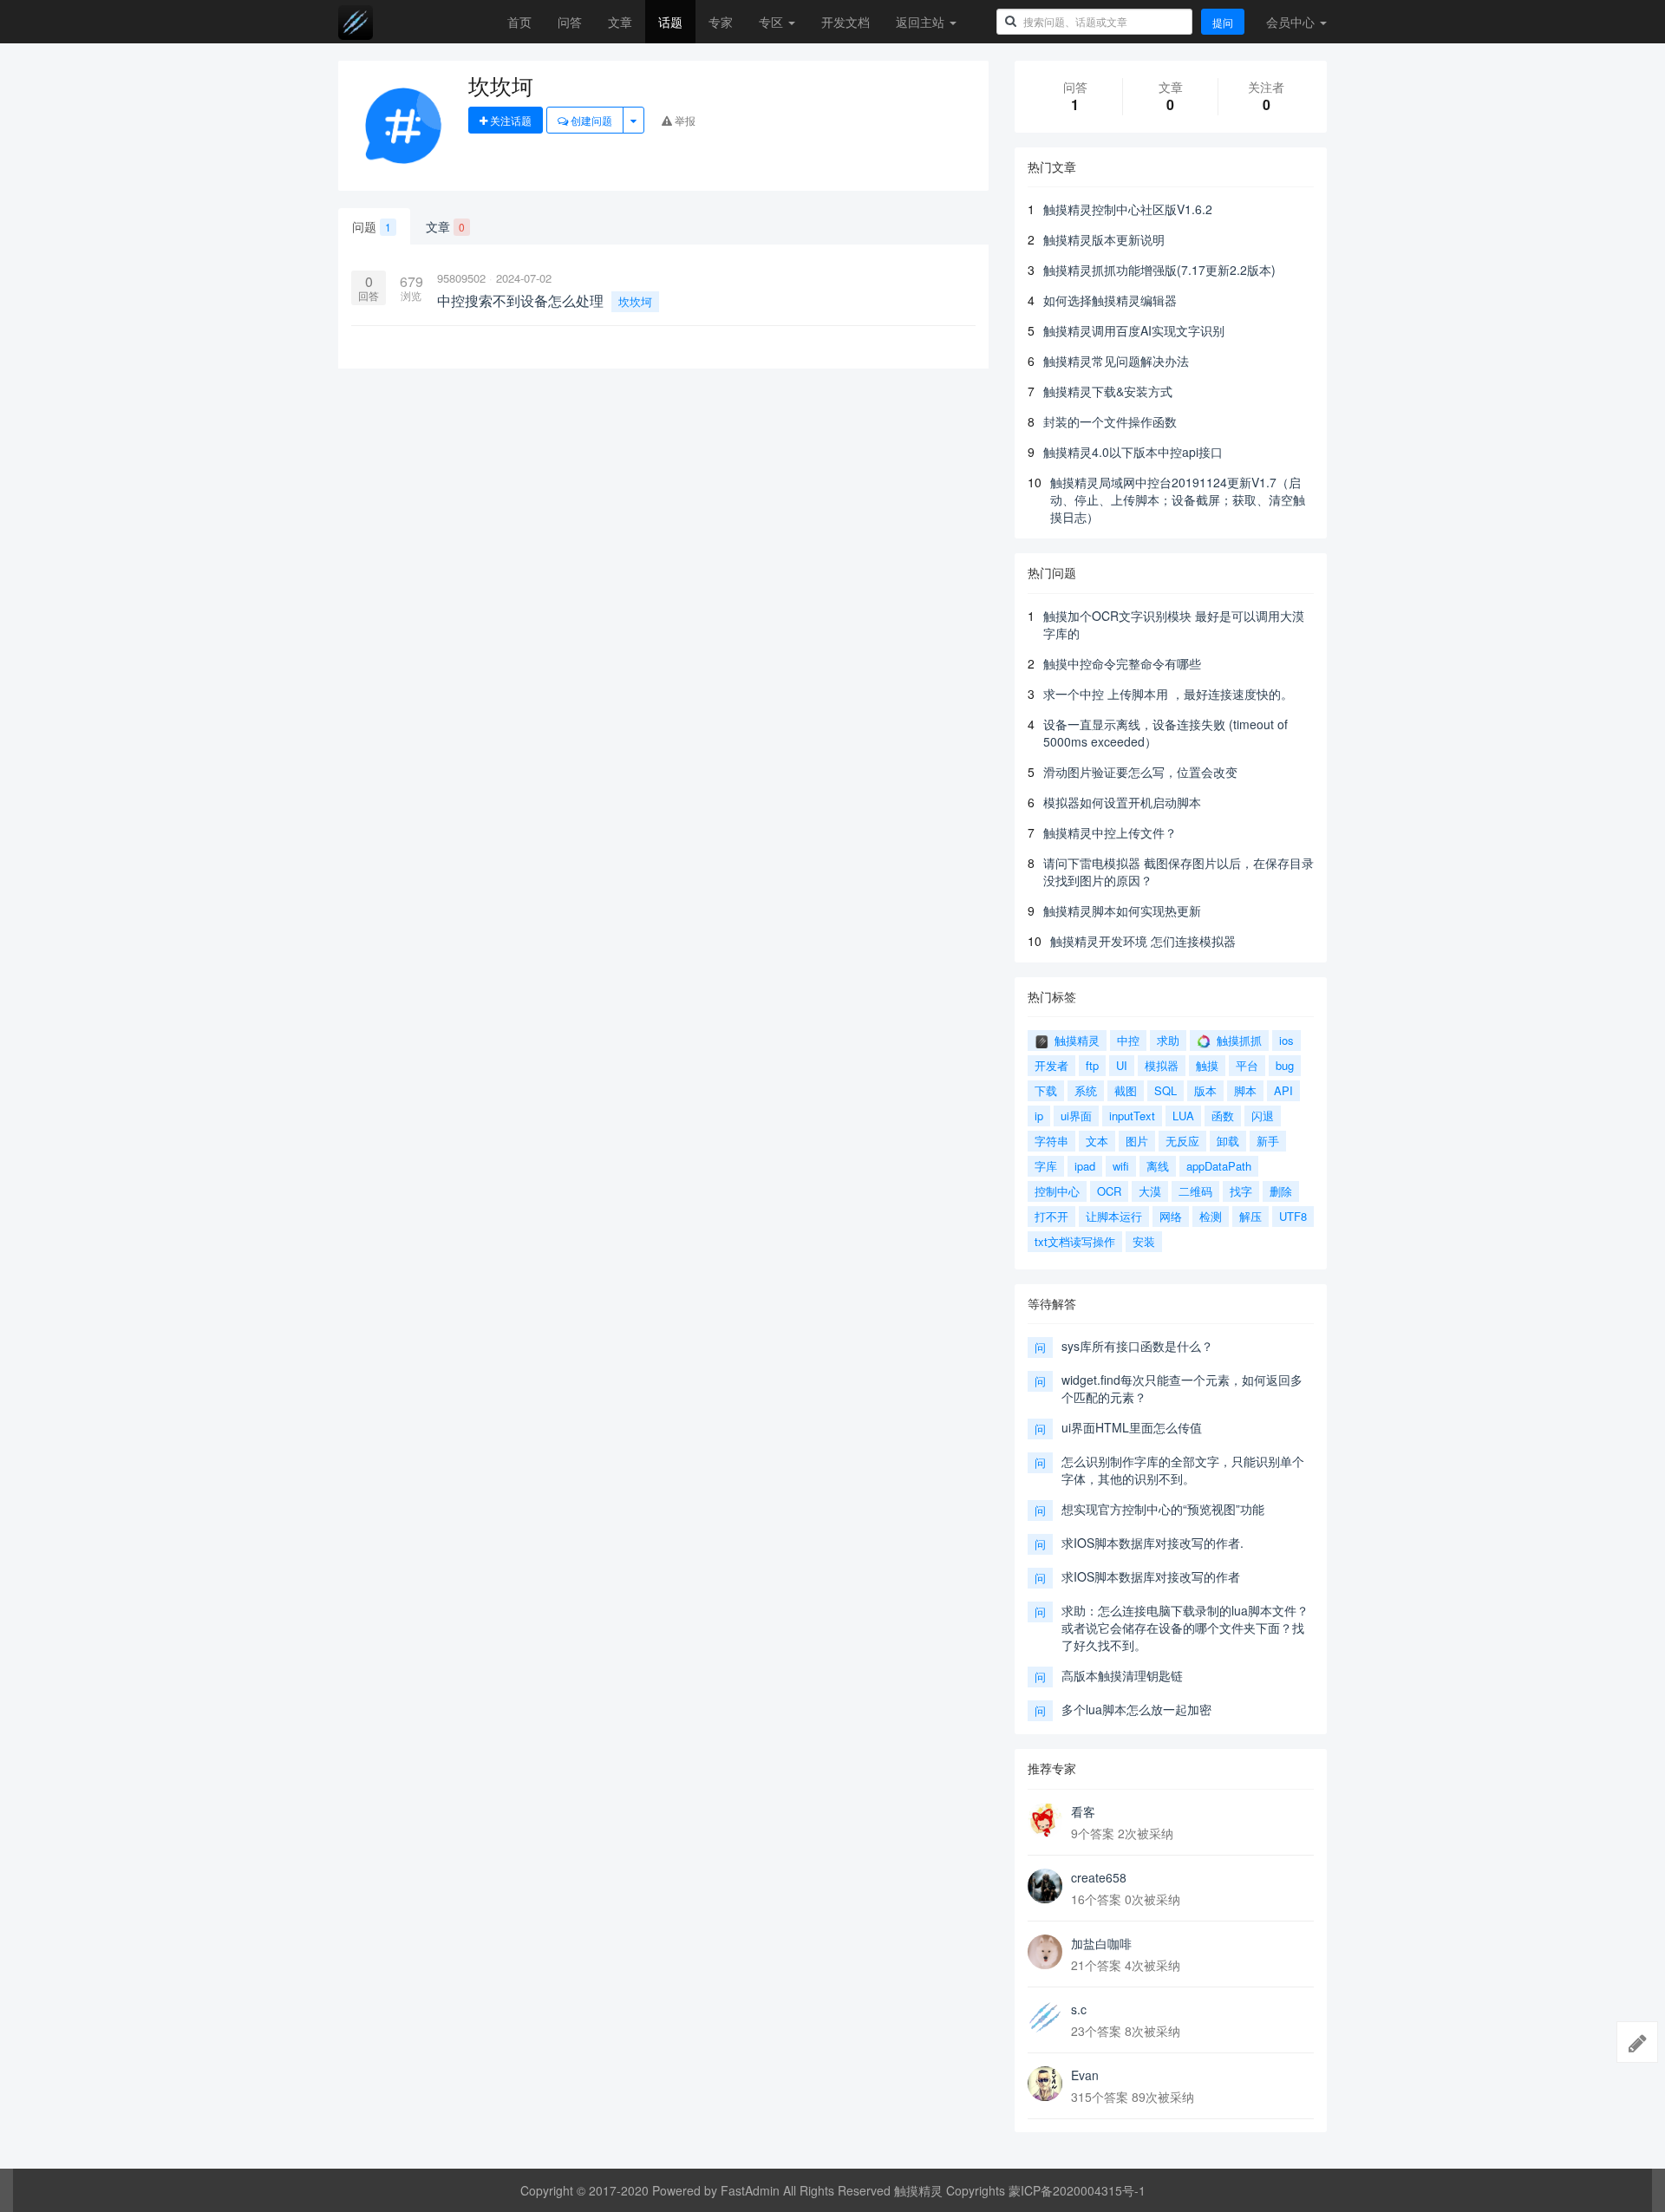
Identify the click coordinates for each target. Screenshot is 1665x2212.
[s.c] (1045, 2018)
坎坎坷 (635, 301)
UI (1122, 1065)
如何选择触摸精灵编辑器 (1110, 300)
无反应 (1182, 1141)
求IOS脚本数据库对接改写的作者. (1152, 1543)
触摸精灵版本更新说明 (1104, 239)
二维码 (1195, 1191)
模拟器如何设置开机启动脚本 (1122, 802)
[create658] (1045, 1886)
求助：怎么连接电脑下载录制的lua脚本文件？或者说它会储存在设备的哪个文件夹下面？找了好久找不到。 (1185, 1628)
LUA (1183, 1116)
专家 (721, 22)
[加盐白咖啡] (1045, 1952)
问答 (570, 22)
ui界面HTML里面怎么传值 (1132, 1427)
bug (1285, 1065)
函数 (1223, 1116)
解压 (1250, 1216)
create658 (1099, 1877)
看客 (1083, 1811)
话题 (670, 22)
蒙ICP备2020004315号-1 (1077, 2190)
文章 (620, 22)
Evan (1085, 2075)
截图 (1126, 1090)
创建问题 (590, 120)
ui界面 (1076, 1116)
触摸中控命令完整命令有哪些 (1122, 663)
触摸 (1207, 1065)
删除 (1281, 1191)
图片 (1137, 1141)
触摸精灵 (1075, 1040)
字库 (1046, 1166)
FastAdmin (750, 2190)
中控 (1128, 1040)
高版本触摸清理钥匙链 (1122, 1675)
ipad (1085, 1166)
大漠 (1150, 1191)
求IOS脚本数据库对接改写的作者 (1151, 1576)
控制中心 (1057, 1191)
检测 (1211, 1216)
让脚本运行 (1114, 1216)
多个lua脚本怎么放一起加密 (1136, 1709)
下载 (1046, 1090)
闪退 (1263, 1116)
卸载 (1228, 1141)
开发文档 (846, 22)
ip (1039, 1116)
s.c (1079, 2009)
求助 (1168, 1040)
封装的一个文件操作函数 (1110, 421)
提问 (1223, 22)
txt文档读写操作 (1075, 1241)
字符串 (1051, 1141)
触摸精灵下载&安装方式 (1108, 391)
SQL (1165, 1090)
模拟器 (1162, 1065)
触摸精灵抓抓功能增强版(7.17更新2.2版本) (1159, 270)
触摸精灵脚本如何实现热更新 (1122, 910)
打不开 (1051, 1216)
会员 (1290, 22)
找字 (1241, 1191)
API (1283, 1090)
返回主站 (922, 22)
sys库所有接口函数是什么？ (1137, 1346)
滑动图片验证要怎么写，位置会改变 (1140, 772)
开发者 (1051, 1065)
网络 (1171, 1216)
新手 (1268, 1141)
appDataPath (1219, 1166)
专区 (773, 22)
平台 (1247, 1065)
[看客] (1045, 1820)
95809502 (461, 278)
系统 (1086, 1090)
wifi (1121, 1166)
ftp (1092, 1065)
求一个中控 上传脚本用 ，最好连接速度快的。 (1168, 694)
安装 (1144, 1241)
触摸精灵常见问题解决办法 (1116, 361)
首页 (519, 22)
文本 (1097, 1141)
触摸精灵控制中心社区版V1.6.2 (1128, 209)
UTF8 (1293, 1216)
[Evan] (1045, 2084)
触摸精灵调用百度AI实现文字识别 (1134, 330)
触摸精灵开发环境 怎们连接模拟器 (1143, 941)
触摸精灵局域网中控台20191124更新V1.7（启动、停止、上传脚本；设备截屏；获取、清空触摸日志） (1178, 499)
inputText (1132, 1116)
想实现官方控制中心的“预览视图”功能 (1163, 1509)
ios (1286, 1040)
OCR (1109, 1191)
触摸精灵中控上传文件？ (1110, 832)
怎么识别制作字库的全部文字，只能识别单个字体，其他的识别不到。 (1183, 1470)
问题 (372, 226)
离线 (1158, 1166)
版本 (1205, 1090)
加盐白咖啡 (1101, 1943)
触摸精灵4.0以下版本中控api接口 (1133, 452)
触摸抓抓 (1237, 1040)
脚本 (1245, 1090)
